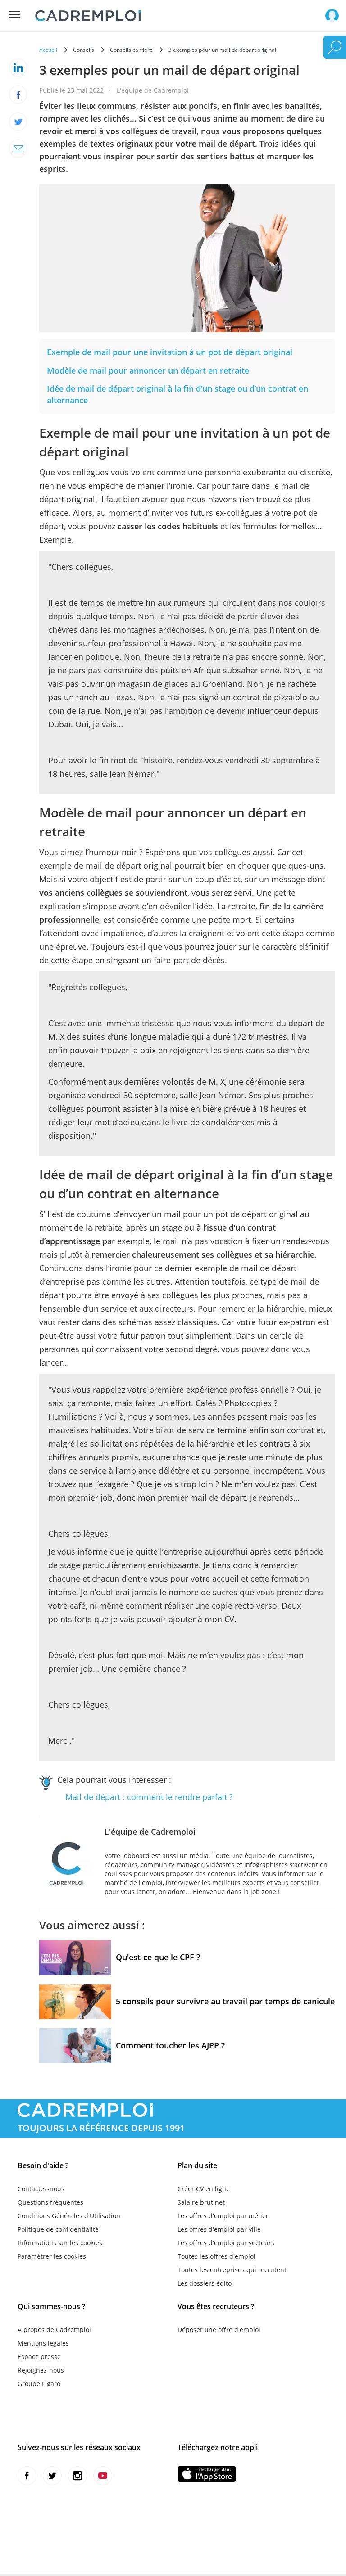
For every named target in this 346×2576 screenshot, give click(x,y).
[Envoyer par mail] (18, 149)
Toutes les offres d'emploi (216, 2256)
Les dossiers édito (205, 2283)
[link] (170, 352)
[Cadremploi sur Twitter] (52, 2476)
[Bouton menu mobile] (15, 15)
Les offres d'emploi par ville (219, 2229)
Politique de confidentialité (58, 2229)
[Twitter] (18, 122)
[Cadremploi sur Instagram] (77, 2476)
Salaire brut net (201, 2202)
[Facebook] (18, 95)
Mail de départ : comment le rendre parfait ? (149, 1797)
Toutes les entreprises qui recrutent (232, 2270)
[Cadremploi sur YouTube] (103, 2476)
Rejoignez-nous (41, 2370)
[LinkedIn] (18, 68)
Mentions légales (43, 2343)
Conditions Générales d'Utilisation (69, 2216)
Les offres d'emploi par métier (223, 2216)
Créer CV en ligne (204, 2189)
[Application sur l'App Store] (207, 2474)
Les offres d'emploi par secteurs (226, 2243)
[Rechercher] (335, 47)
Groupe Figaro (39, 2384)
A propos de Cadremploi (54, 2330)
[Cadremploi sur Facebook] (27, 2476)
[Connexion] (332, 16)
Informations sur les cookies (60, 2243)
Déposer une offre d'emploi (219, 2330)
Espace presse (39, 2357)
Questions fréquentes (50, 2202)
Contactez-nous (41, 2189)
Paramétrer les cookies (52, 2256)
